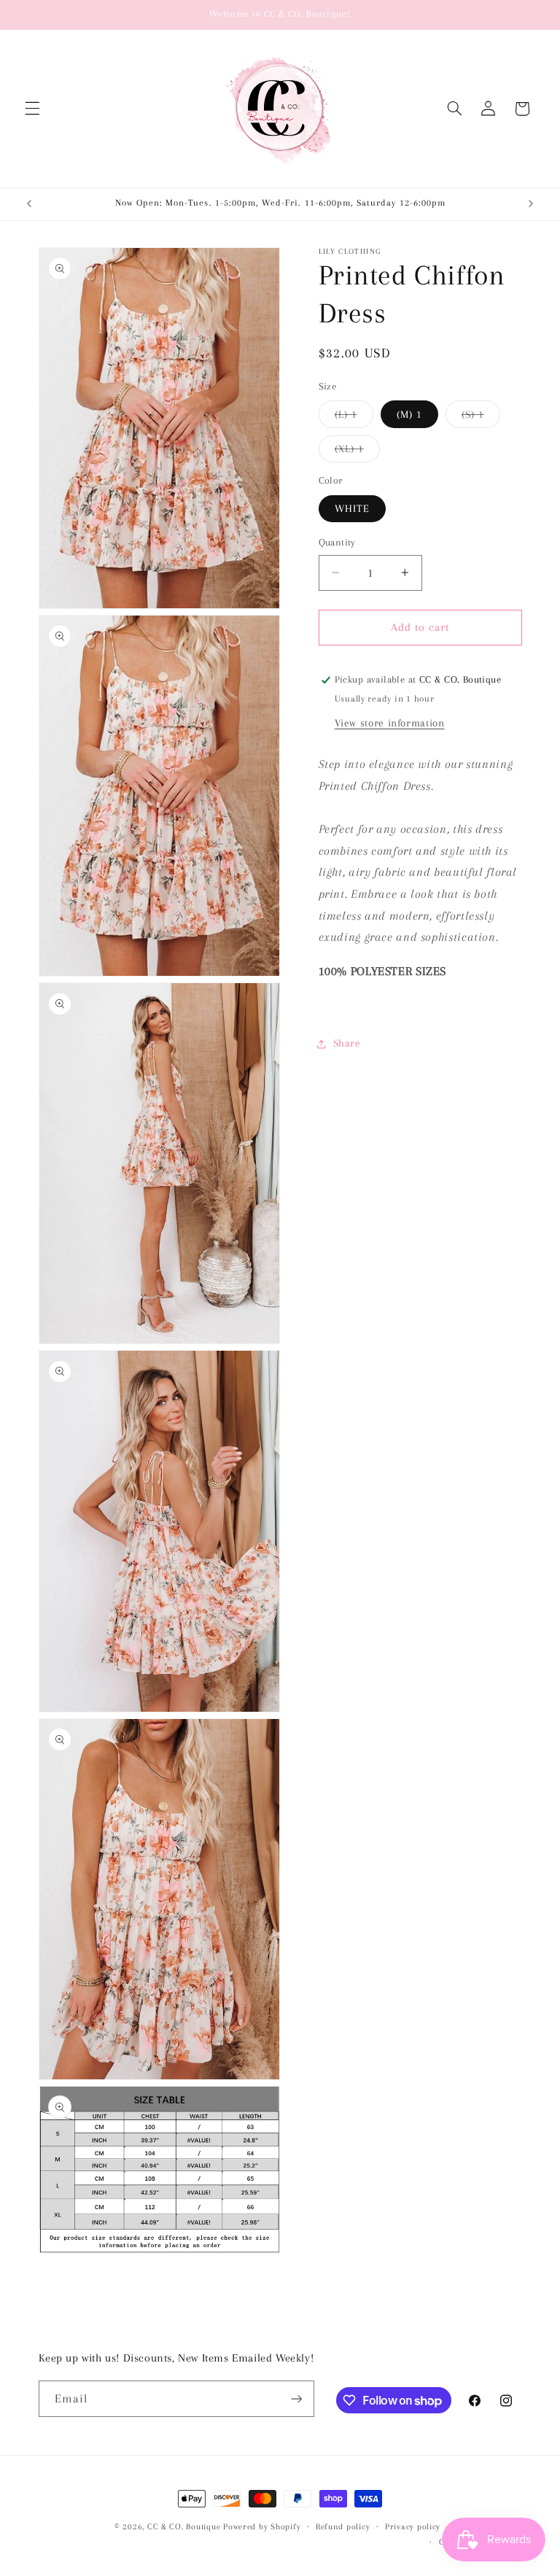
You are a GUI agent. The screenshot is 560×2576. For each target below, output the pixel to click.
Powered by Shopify (262, 2527)
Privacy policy (413, 2527)
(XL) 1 (357, 452)
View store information (390, 723)
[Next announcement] (531, 204)
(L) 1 (354, 418)
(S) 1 (481, 418)
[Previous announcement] (29, 204)
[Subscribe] (296, 2398)
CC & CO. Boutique (184, 2527)
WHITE (352, 508)
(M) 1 (409, 414)
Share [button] (347, 1043)
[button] (32, 109)
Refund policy (343, 2527)
